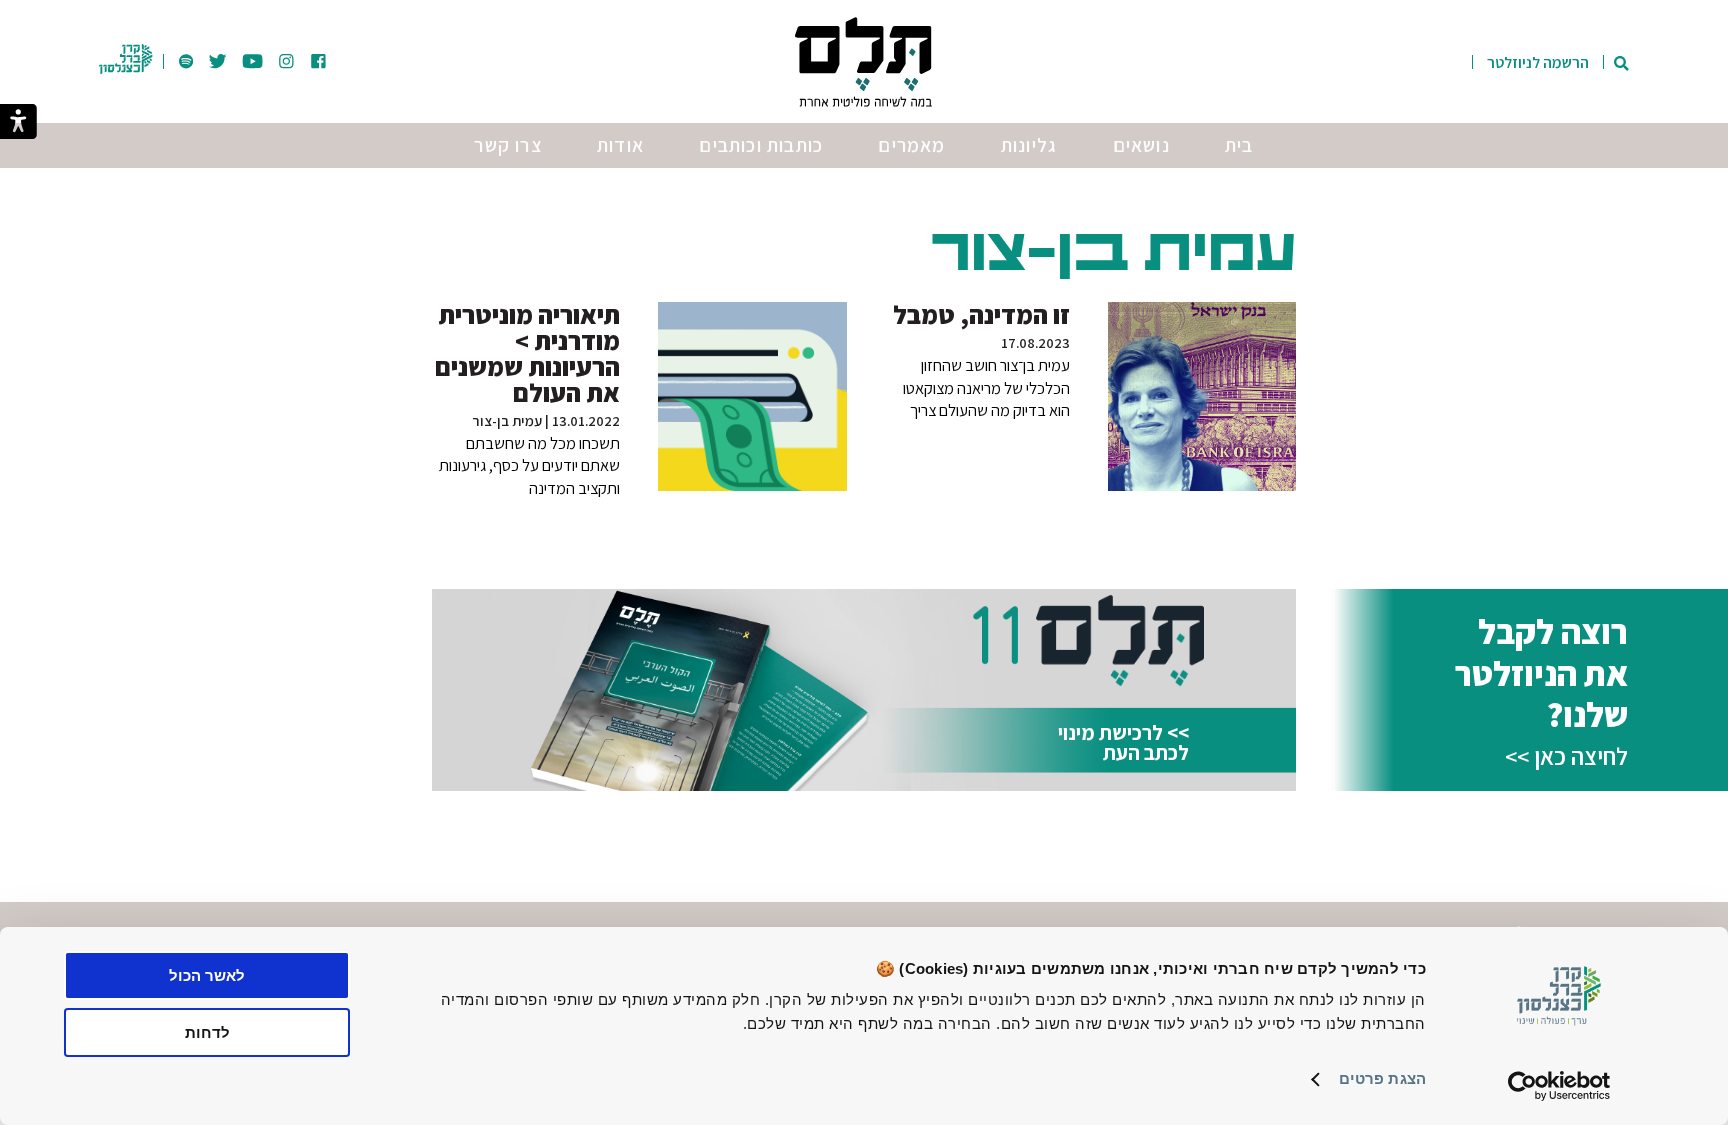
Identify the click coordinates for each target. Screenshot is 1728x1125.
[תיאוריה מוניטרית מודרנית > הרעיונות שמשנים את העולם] (752, 396)
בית (1239, 145)
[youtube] (252, 63)
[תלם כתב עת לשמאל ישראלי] (863, 62)
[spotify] (186, 63)
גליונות (1029, 145)
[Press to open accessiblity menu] (18, 123)
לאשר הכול (207, 975)
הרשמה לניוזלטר (1538, 62)
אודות (620, 145)
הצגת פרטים (1382, 1078)
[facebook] (318, 63)
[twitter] (218, 63)
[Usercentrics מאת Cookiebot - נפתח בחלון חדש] (1559, 1086)
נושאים (1141, 145)
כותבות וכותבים (761, 145)
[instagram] (286, 63)
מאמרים (911, 145)
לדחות (207, 1032)
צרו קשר (507, 145)
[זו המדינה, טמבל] (1202, 396)
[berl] (125, 79)
